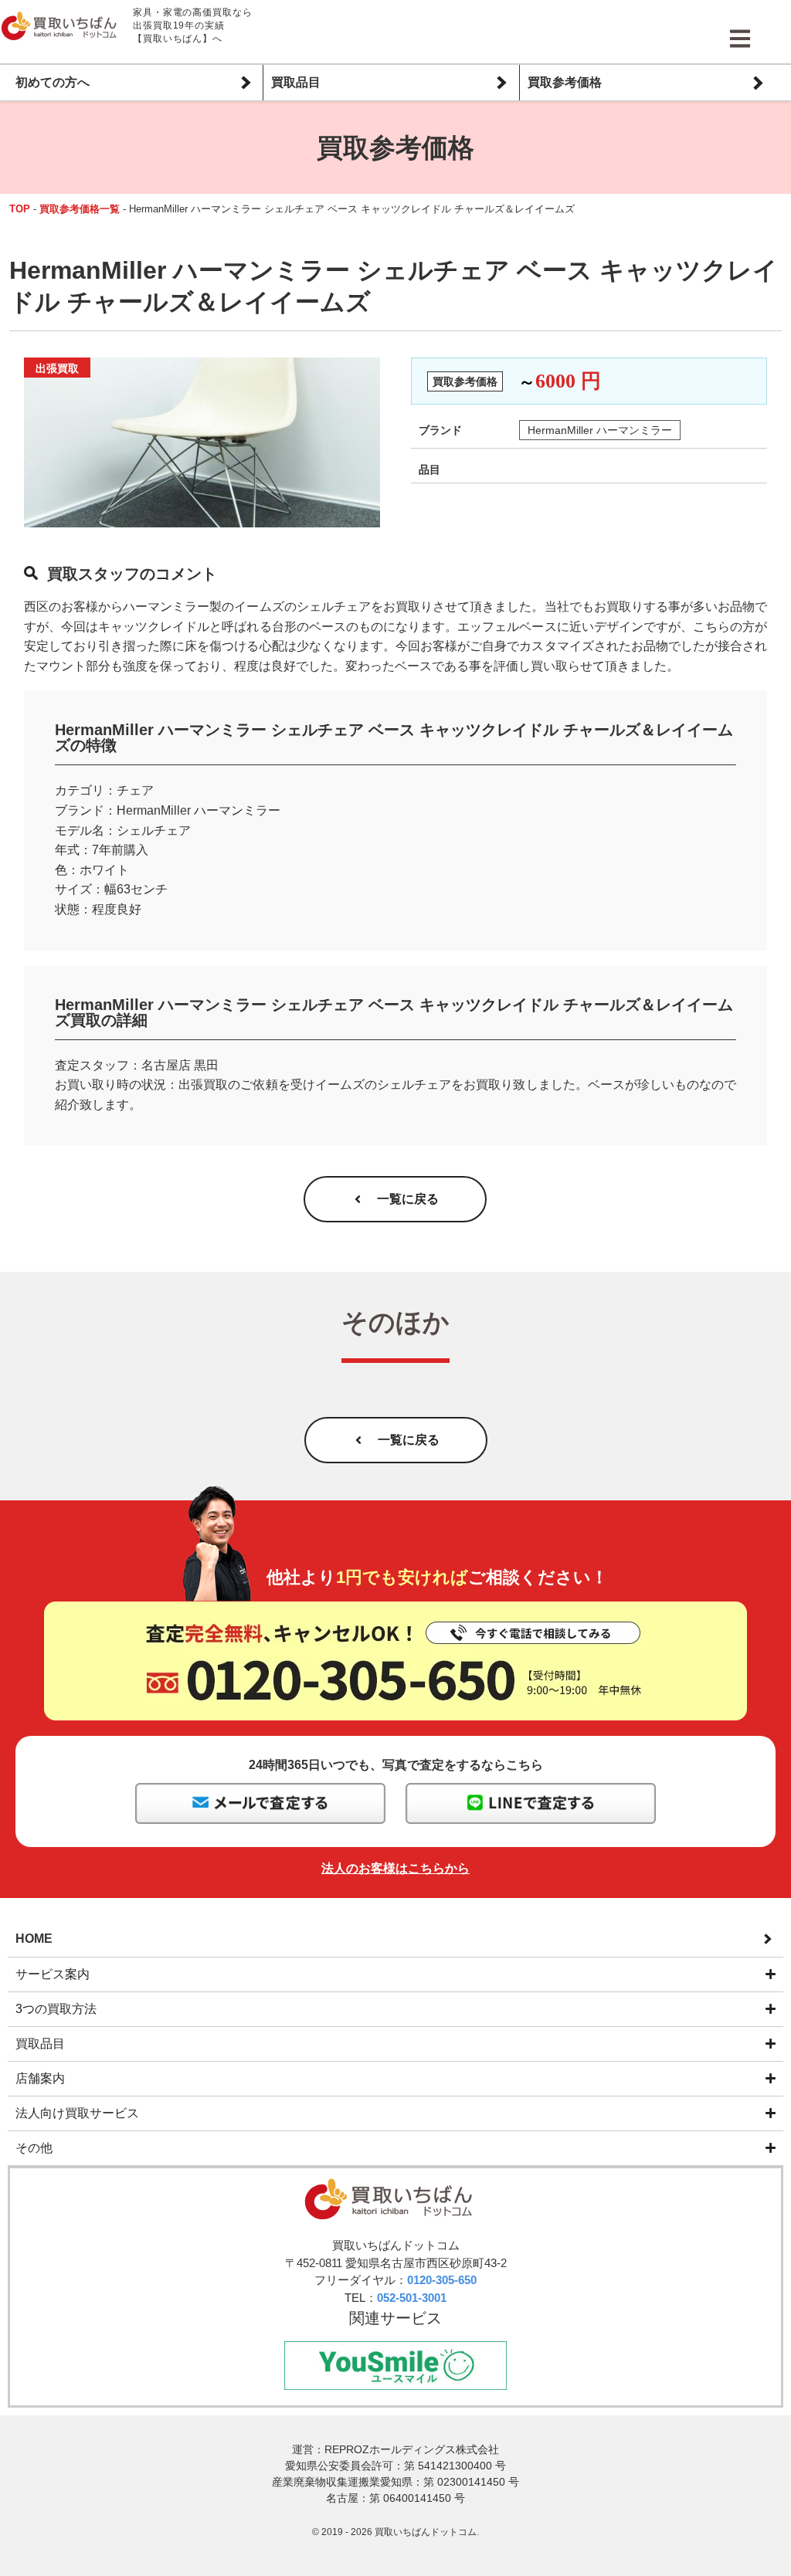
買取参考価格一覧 (80, 209)
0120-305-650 (442, 2280)
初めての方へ (53, 82)
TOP (20, 209)
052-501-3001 (412, 2298)
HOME (34, 1939)
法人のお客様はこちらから (395, 1868)
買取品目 (296, 82)
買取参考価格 (565, 82)
